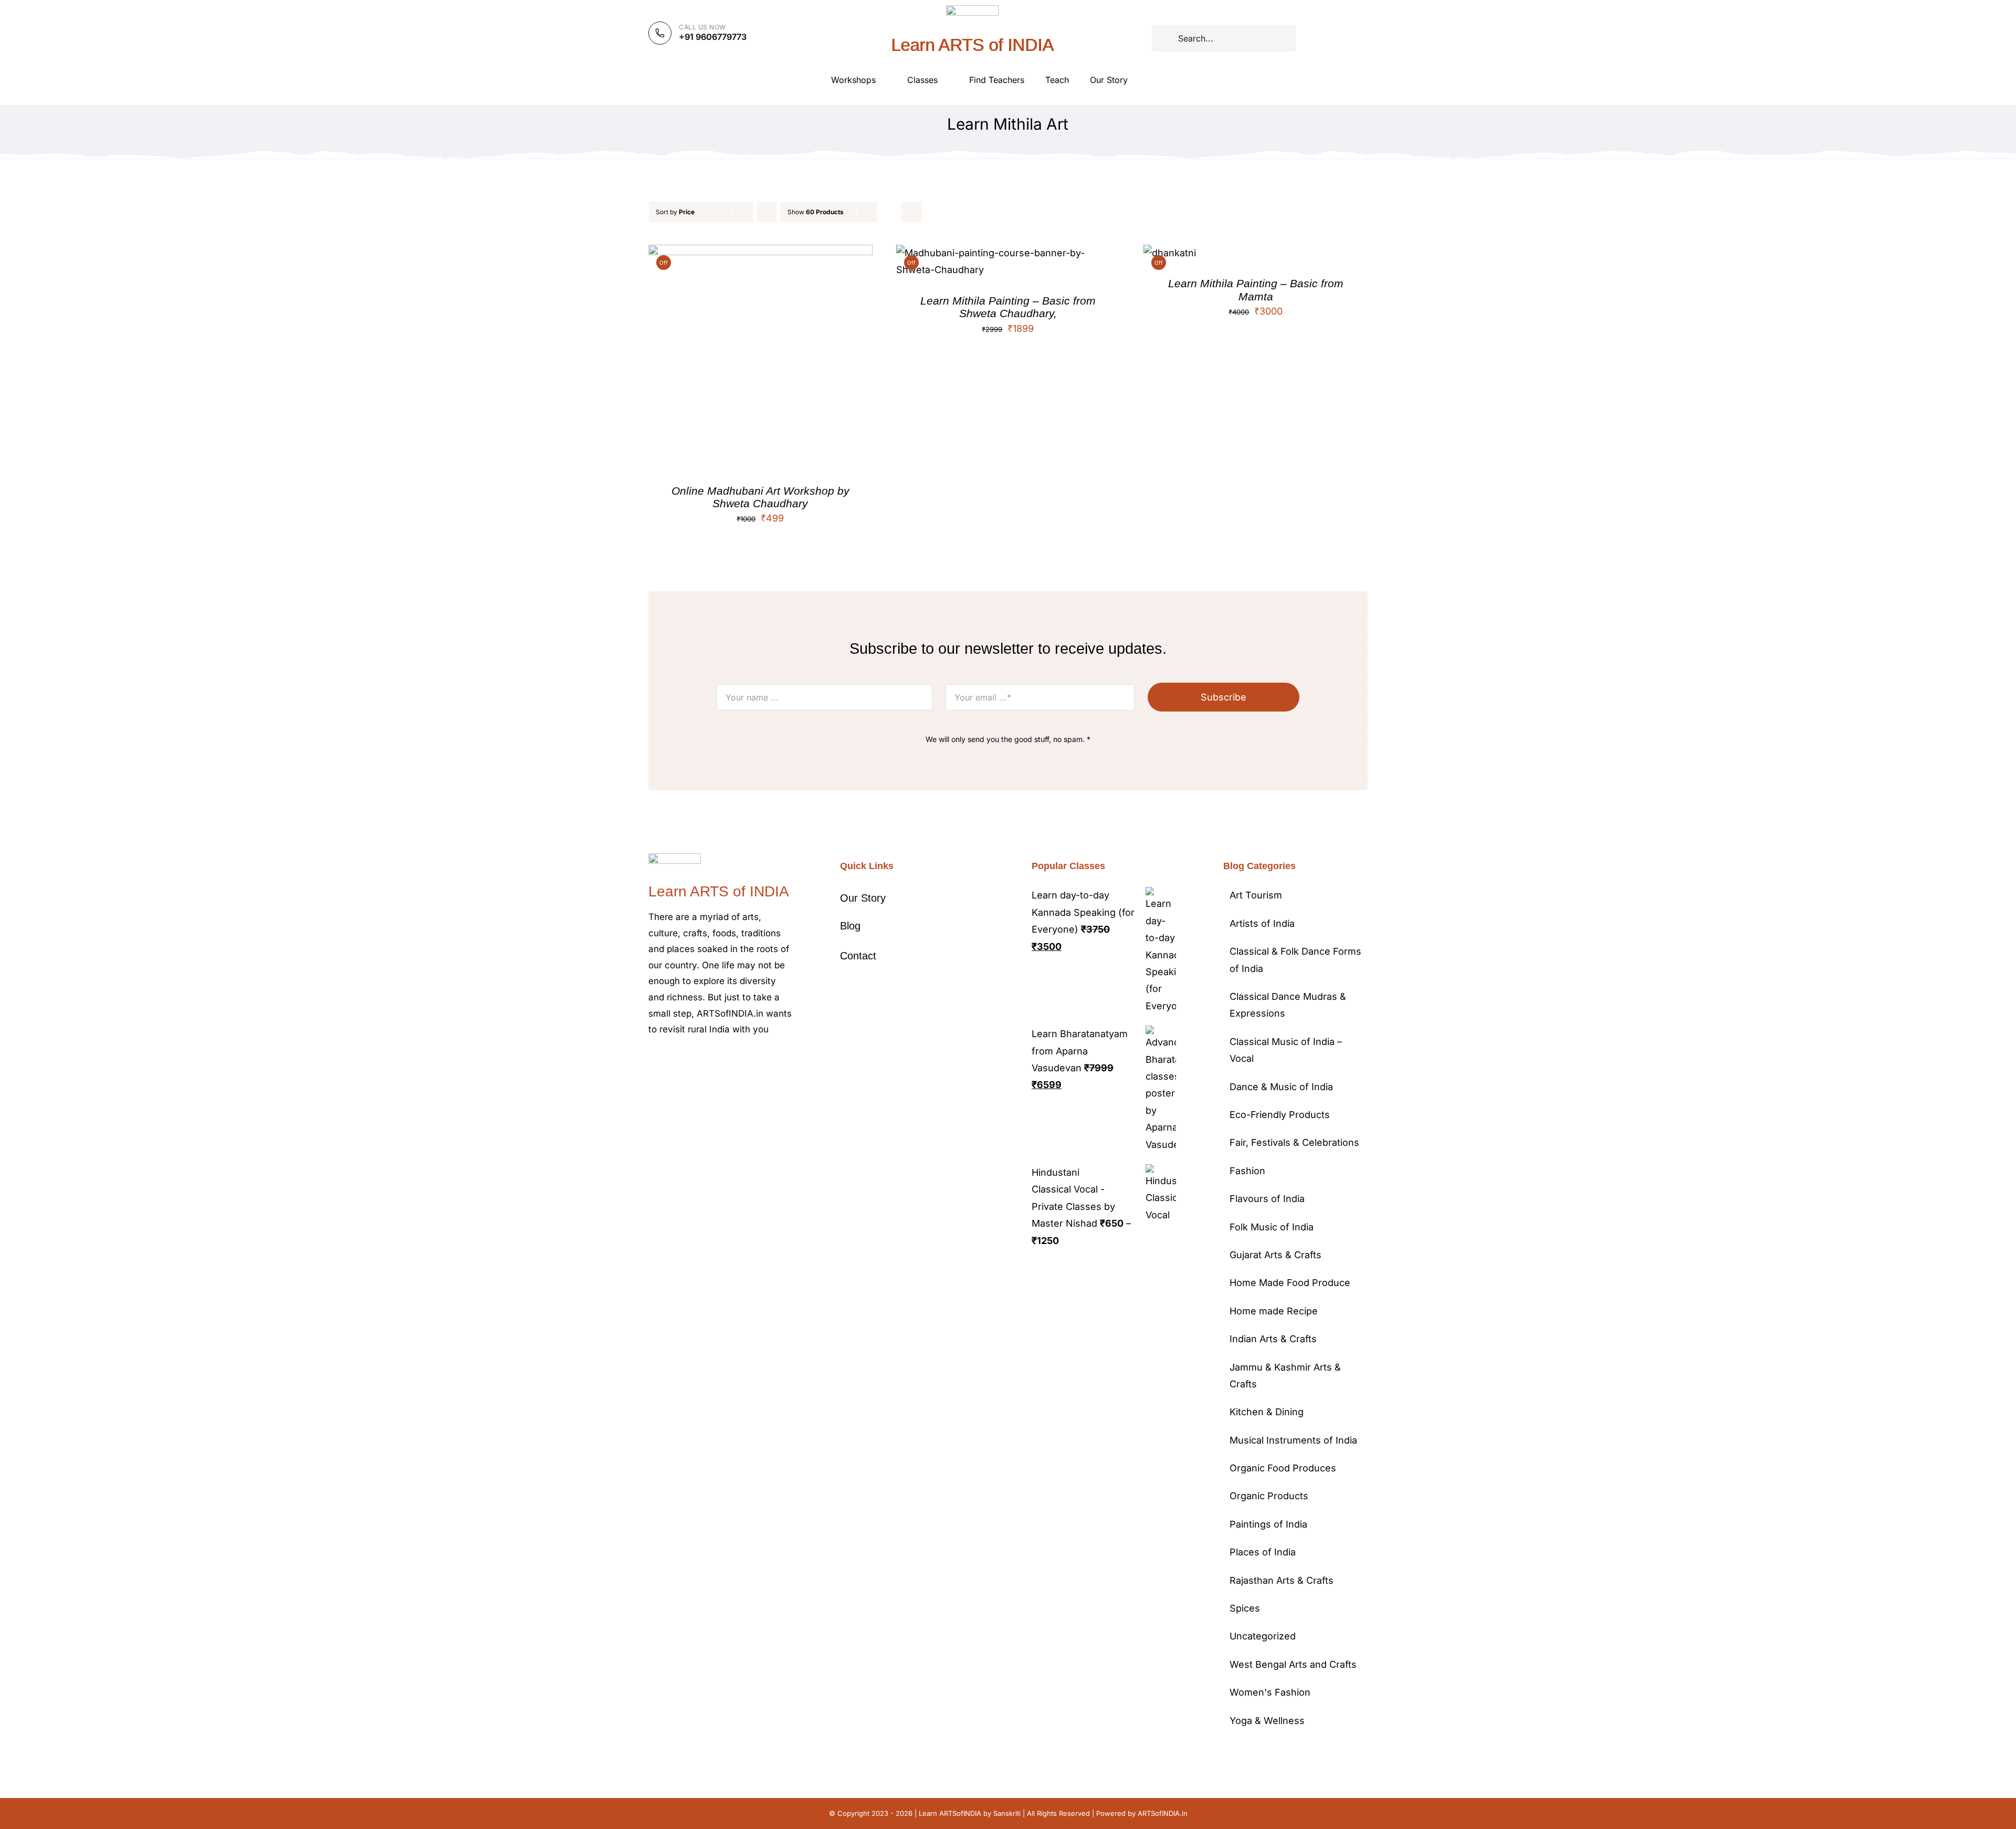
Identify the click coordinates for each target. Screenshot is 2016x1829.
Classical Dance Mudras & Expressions (1288, 1005)
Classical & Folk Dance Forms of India (1295, 960)
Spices (1245, 1608)
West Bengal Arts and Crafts (1293, 1664)
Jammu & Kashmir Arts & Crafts (1285, 1376)
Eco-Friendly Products (1280, 1115)
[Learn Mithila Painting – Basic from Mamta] (1170, 253)
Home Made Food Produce (1290, 1283)
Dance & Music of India (1281, 1087)
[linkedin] (736, 1061)
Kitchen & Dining (1267, 1412)
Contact (858, 956)
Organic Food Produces (1283, 1468)
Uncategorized (1263, 1636)
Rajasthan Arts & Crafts (1282, 1580)
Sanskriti (1007, 1813)
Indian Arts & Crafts (1273, 1339)
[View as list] (912, 212)
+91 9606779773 (713, 37)
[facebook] (652, 1061)
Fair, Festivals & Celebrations (1294, 1142)
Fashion (1247, 1171)
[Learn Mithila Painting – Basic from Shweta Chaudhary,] (1008, 253)
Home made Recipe (1274, 1311)
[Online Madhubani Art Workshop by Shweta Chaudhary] (760, 253)
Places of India (1263, 1552)
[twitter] (668, 1061)
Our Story (863, 898)
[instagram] (685, 1061)
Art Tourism (1256, 895)
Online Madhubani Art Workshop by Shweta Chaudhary (760, 497)
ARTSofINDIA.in (1163, 1813)
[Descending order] (767, 212)
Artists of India (1262, 923)
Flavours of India (1267, 1199)
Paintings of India (1268, 1524)
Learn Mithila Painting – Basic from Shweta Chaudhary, (1008, 307)
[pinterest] (702, 1061)
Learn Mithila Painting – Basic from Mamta (1256, 290)
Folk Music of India (1272, 1227)
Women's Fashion (1270, 1692)
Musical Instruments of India (1293, 1440)
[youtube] (719, 1061)
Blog (850, 926)
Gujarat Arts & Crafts (1275, 1255)
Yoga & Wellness (1267, 1721)
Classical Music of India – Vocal (1286, 1050)
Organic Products (1269, 1496)
